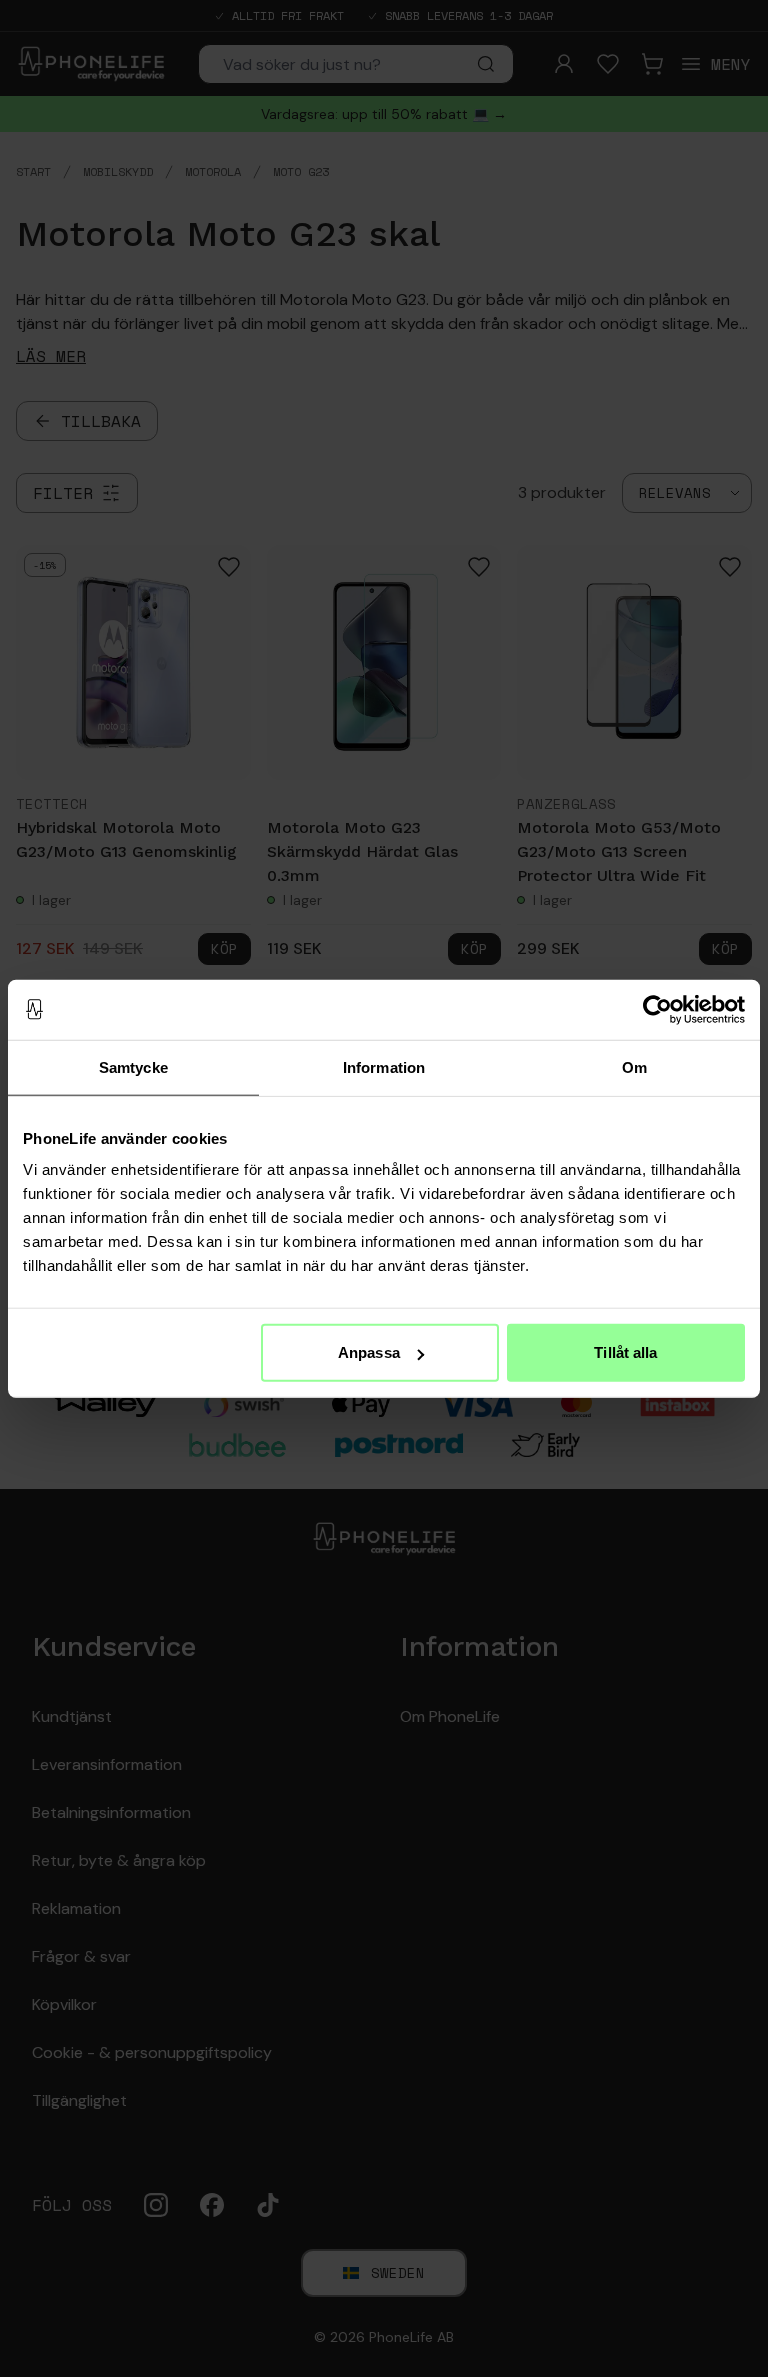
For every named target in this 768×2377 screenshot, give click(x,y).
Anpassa (369, 1352)
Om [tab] (634, 1066)
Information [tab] (384, 1066)
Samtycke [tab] (133, 1066)
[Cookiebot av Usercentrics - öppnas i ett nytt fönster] (657, 1009)
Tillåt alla (625, 1352)
